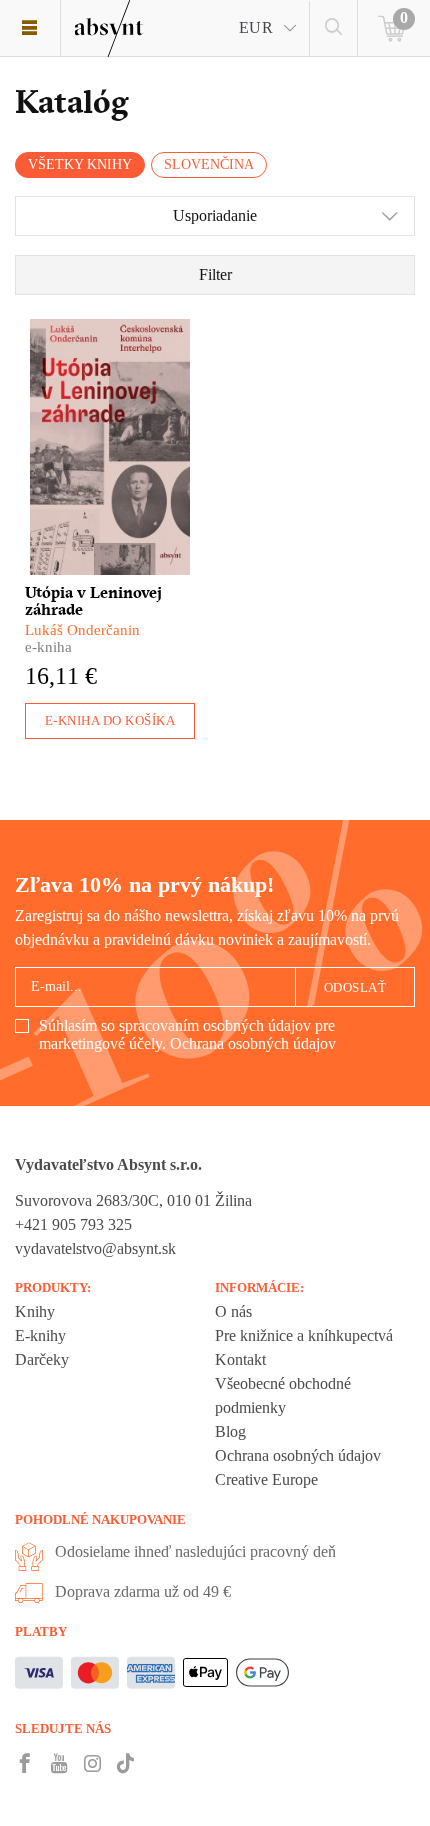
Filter (215, 274)
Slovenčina (209, 164)
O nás (233, 1311)
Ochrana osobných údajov (253, 1043)
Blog (230, 1431)
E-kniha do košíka (110, 720)
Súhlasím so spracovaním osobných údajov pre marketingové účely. (187, 1034)
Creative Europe (266, 1479)
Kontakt (240, 1359)
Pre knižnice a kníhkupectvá (304, 1335)
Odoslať (355, 987)
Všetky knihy (80, 164)
